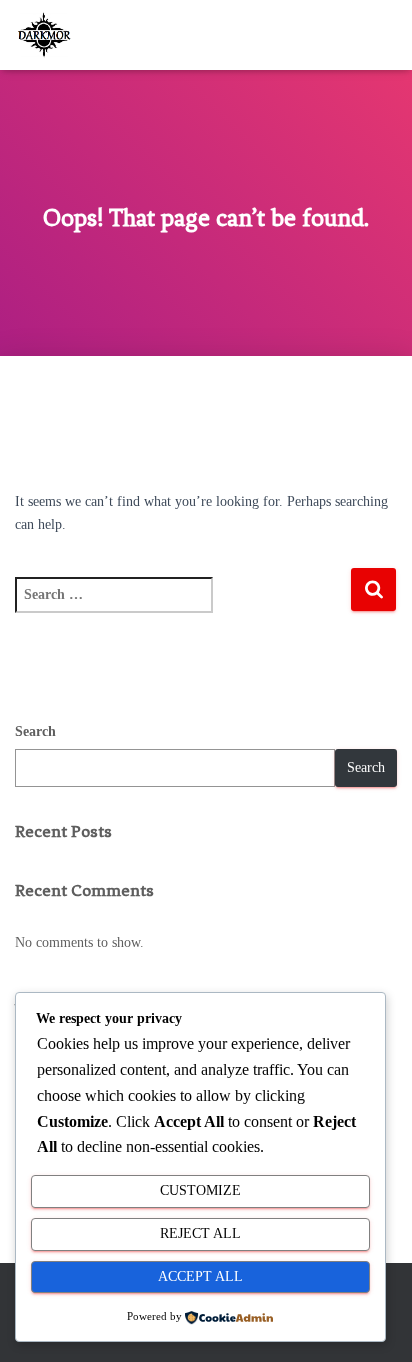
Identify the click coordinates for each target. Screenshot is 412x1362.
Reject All (200, 1233)
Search (35, 731)
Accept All (200, 1276)
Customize (200, 1190)
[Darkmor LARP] (53, 35)
